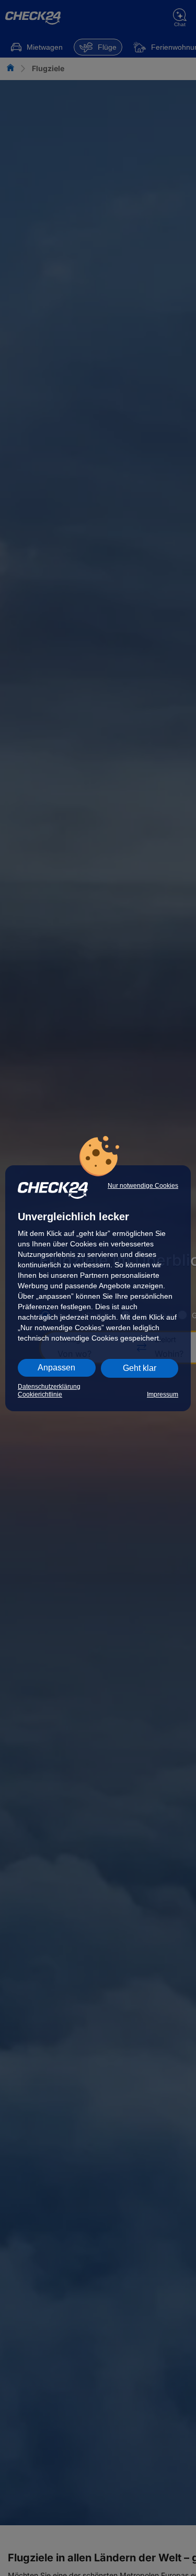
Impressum (163, 1394)
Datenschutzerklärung (49, 1387)
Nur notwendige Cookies (143, 1186)
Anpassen (56, 1368)
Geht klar (140, 1368)
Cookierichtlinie (40, 1394)
